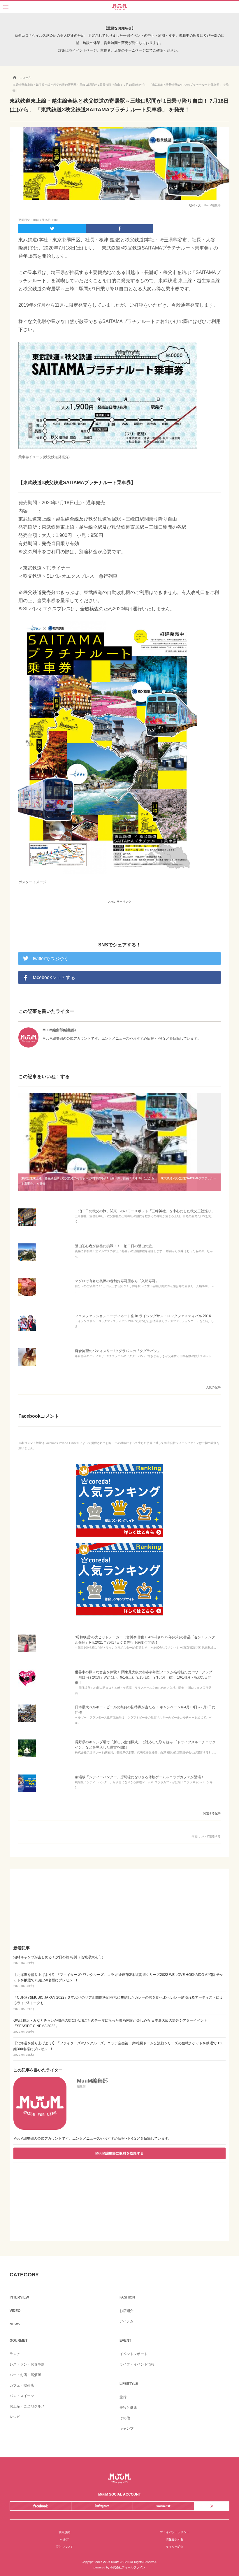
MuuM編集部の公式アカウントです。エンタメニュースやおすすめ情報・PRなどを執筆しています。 (93, 2139)
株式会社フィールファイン (128, 2567)
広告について (64, 2547)
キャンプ (126, 2429)
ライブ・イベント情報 (137, 2364)
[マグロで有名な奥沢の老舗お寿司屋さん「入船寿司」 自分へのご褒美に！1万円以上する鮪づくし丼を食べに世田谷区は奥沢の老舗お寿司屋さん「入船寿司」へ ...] (27, 1296)
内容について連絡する (206, 1836)
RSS (212, 2506)
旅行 (123, 2397)
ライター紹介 (175, 2547)
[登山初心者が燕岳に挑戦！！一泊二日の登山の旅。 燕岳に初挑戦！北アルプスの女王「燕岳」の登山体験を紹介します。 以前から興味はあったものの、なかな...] (27, 1261)
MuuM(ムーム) (119, 2479)
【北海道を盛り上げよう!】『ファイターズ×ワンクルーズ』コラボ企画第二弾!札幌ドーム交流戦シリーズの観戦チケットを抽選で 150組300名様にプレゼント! (118, 2049)
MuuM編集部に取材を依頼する (119, 2153)
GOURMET (19, 2340)
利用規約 (64, 2532)
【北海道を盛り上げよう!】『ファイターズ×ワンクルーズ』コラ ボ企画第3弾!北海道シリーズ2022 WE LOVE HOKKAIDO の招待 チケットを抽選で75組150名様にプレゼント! (118, 1980)
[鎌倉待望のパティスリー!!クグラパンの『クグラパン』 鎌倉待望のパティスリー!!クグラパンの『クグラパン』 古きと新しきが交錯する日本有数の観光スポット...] (27, 1366)
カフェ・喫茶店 (22, 2385)
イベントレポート (133, 2354)
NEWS (15, 2324)
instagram (102, 2506)
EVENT (125, 2340)
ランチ (15, 2354)
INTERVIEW (19, 2297)
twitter (163, 2506)
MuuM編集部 (212, 205)
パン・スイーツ (22, 2396)
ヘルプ (64, 2539)
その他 (125, 2418)
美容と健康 (128, 2408)
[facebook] (119, 229)
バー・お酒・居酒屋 (25, 2375)
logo (119, 5)
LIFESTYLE (129, 2384)
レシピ (15, 2417)
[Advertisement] (119, 915)
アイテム (126, 2321)
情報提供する (175, 2539)
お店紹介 (126, 2311)
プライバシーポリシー (175, 2532)
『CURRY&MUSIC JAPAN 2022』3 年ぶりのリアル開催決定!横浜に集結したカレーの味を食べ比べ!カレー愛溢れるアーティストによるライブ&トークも (118, 2003)
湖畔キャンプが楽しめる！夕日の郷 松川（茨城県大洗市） (59, 1960)
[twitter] (52, 229)
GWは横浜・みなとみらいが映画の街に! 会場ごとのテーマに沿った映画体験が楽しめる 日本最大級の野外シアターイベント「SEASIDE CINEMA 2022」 (110, 2026)
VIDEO (15, 2311)
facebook (40, 2506)
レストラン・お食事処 (27, 2364)
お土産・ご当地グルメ (27, 2406)
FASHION (127, 2297)
